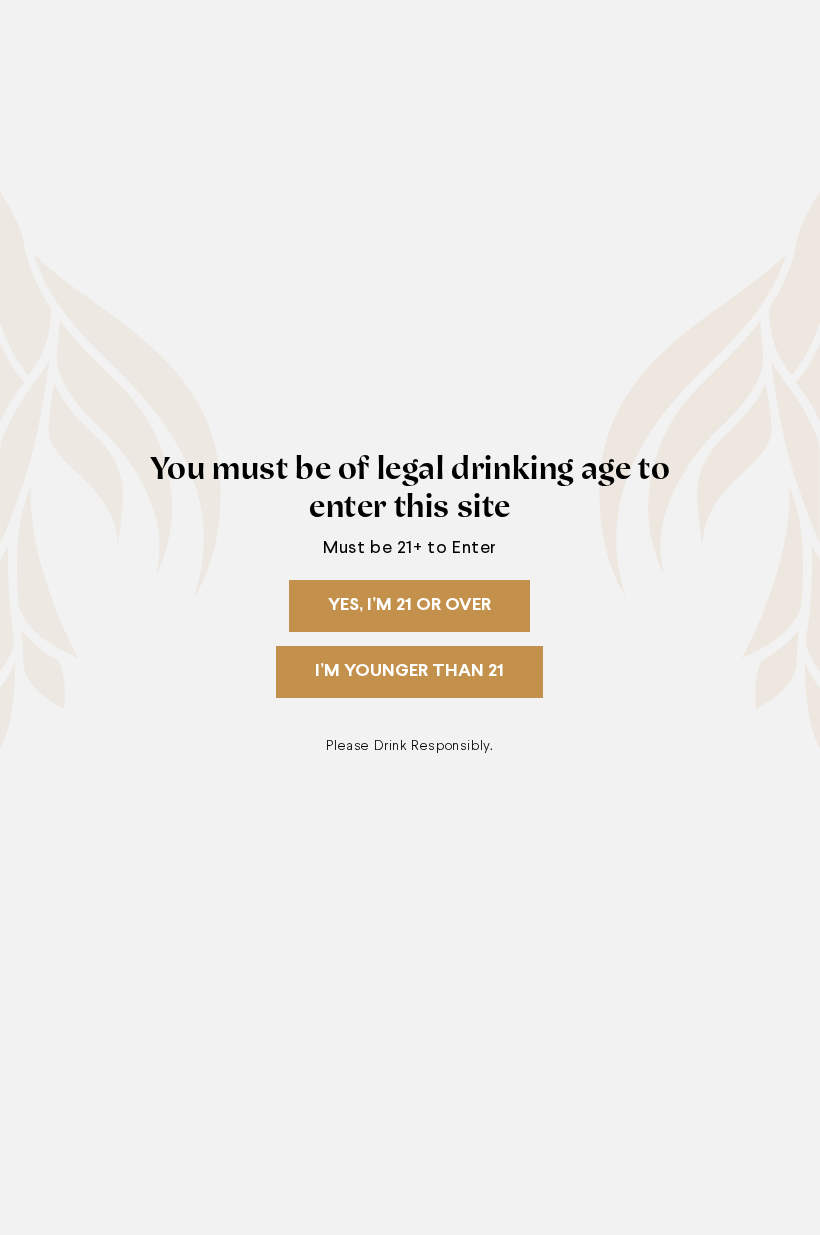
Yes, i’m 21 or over (409, 605)
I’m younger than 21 (409, 671)
